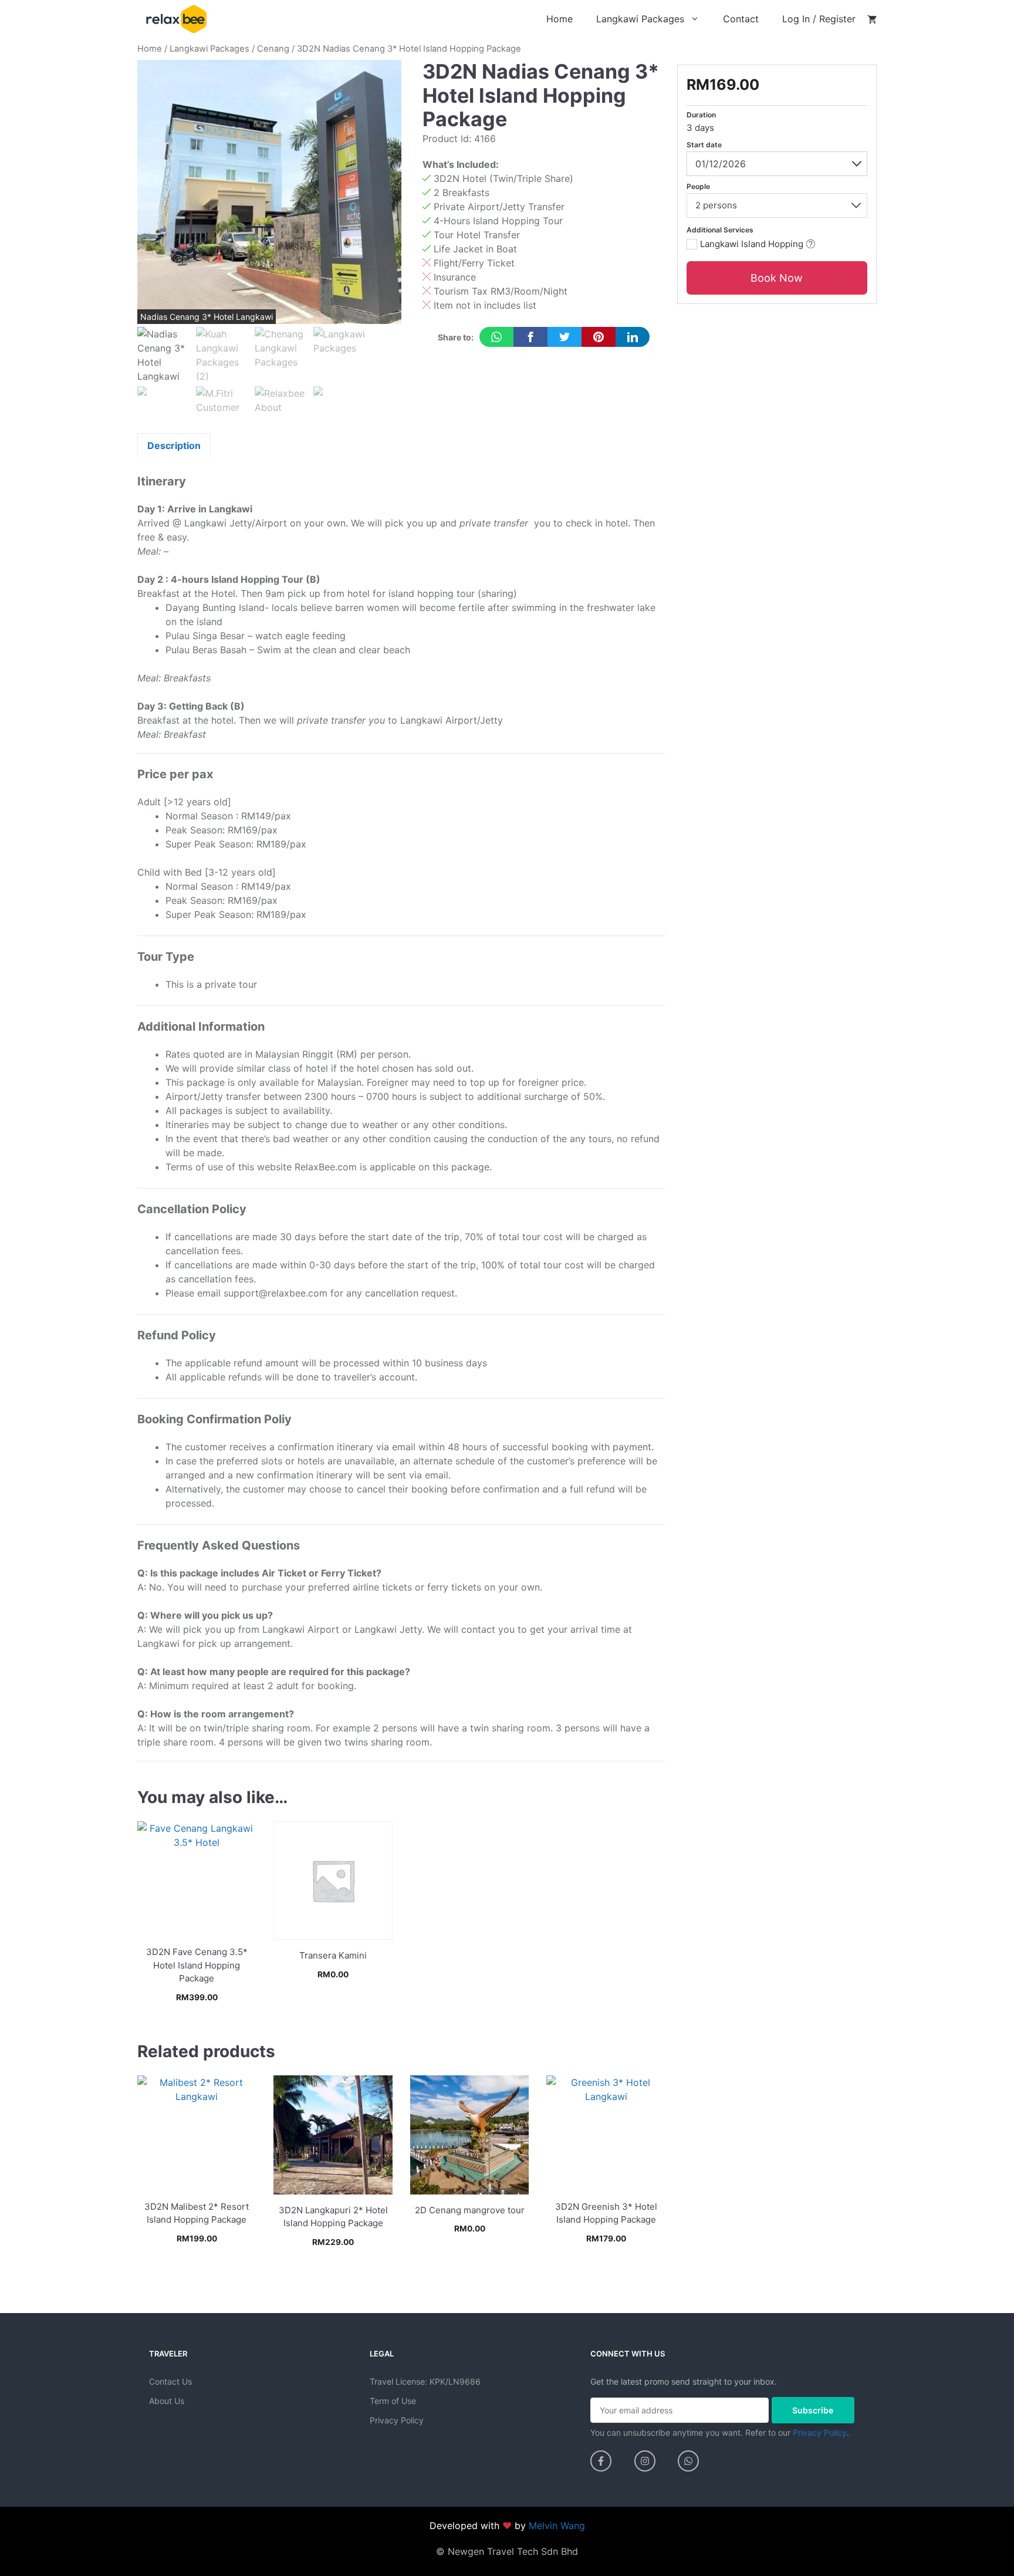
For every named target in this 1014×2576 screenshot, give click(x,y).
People (698, 186)
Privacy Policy (397, 2420)
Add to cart (333, 2020)
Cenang (273, 49)
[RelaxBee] (176, 18)
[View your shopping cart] (872, 19)
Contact (741, 19)
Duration (701, 115)
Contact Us (170, 2381)
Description (174, 445)
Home (560, 19)
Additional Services (720, 230)
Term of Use (393, 2401)
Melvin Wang (557, 2526)
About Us (167, 2401)
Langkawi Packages (640, 19)
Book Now (197, 2020)
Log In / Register (819, 19)
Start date (704, 145)
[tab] (174, 445)
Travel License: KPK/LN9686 (425, 2381)
